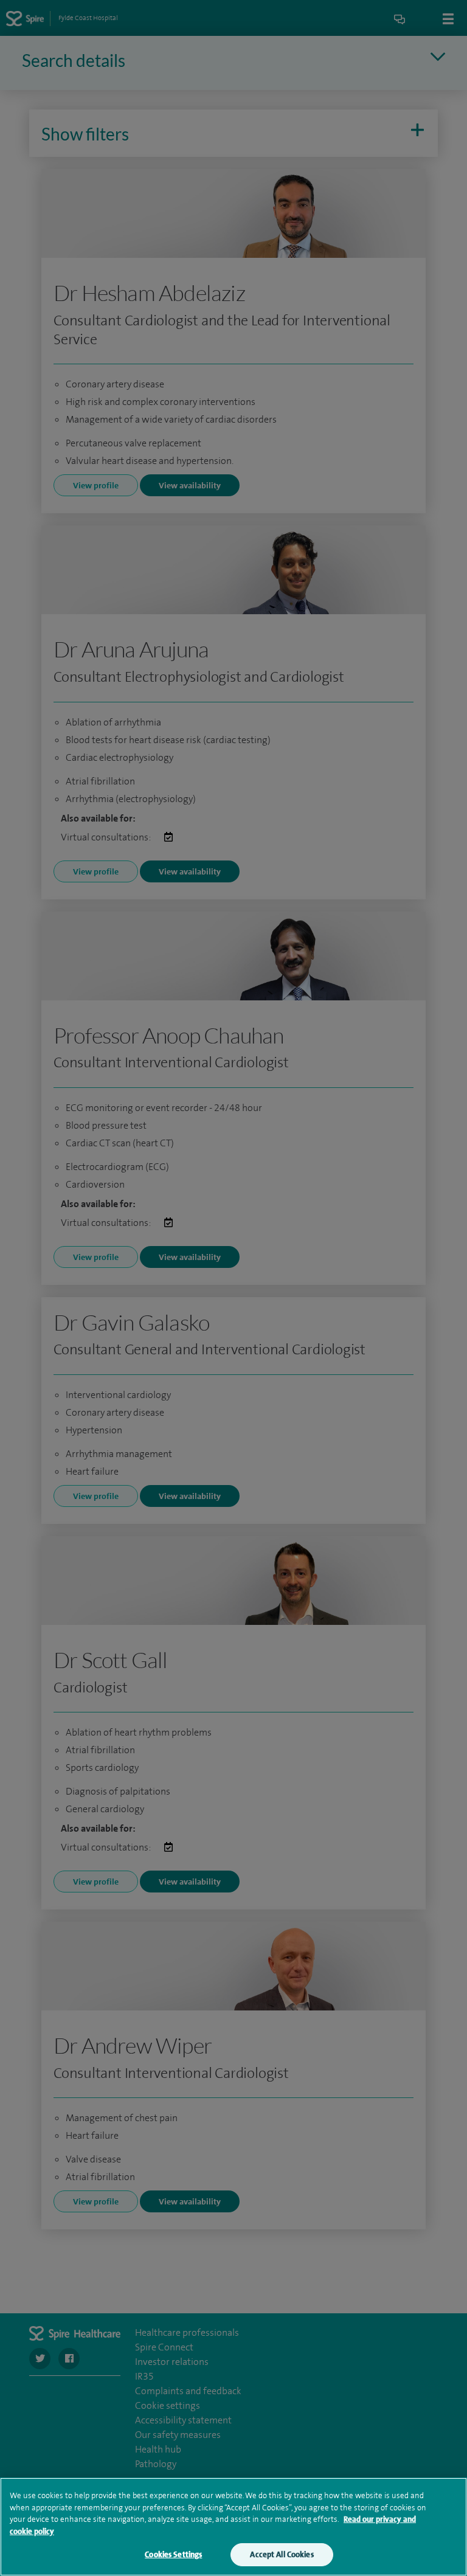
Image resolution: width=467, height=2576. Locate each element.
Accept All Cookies (282, 2554)
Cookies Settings (173, 2554)
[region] (233, 2527)
